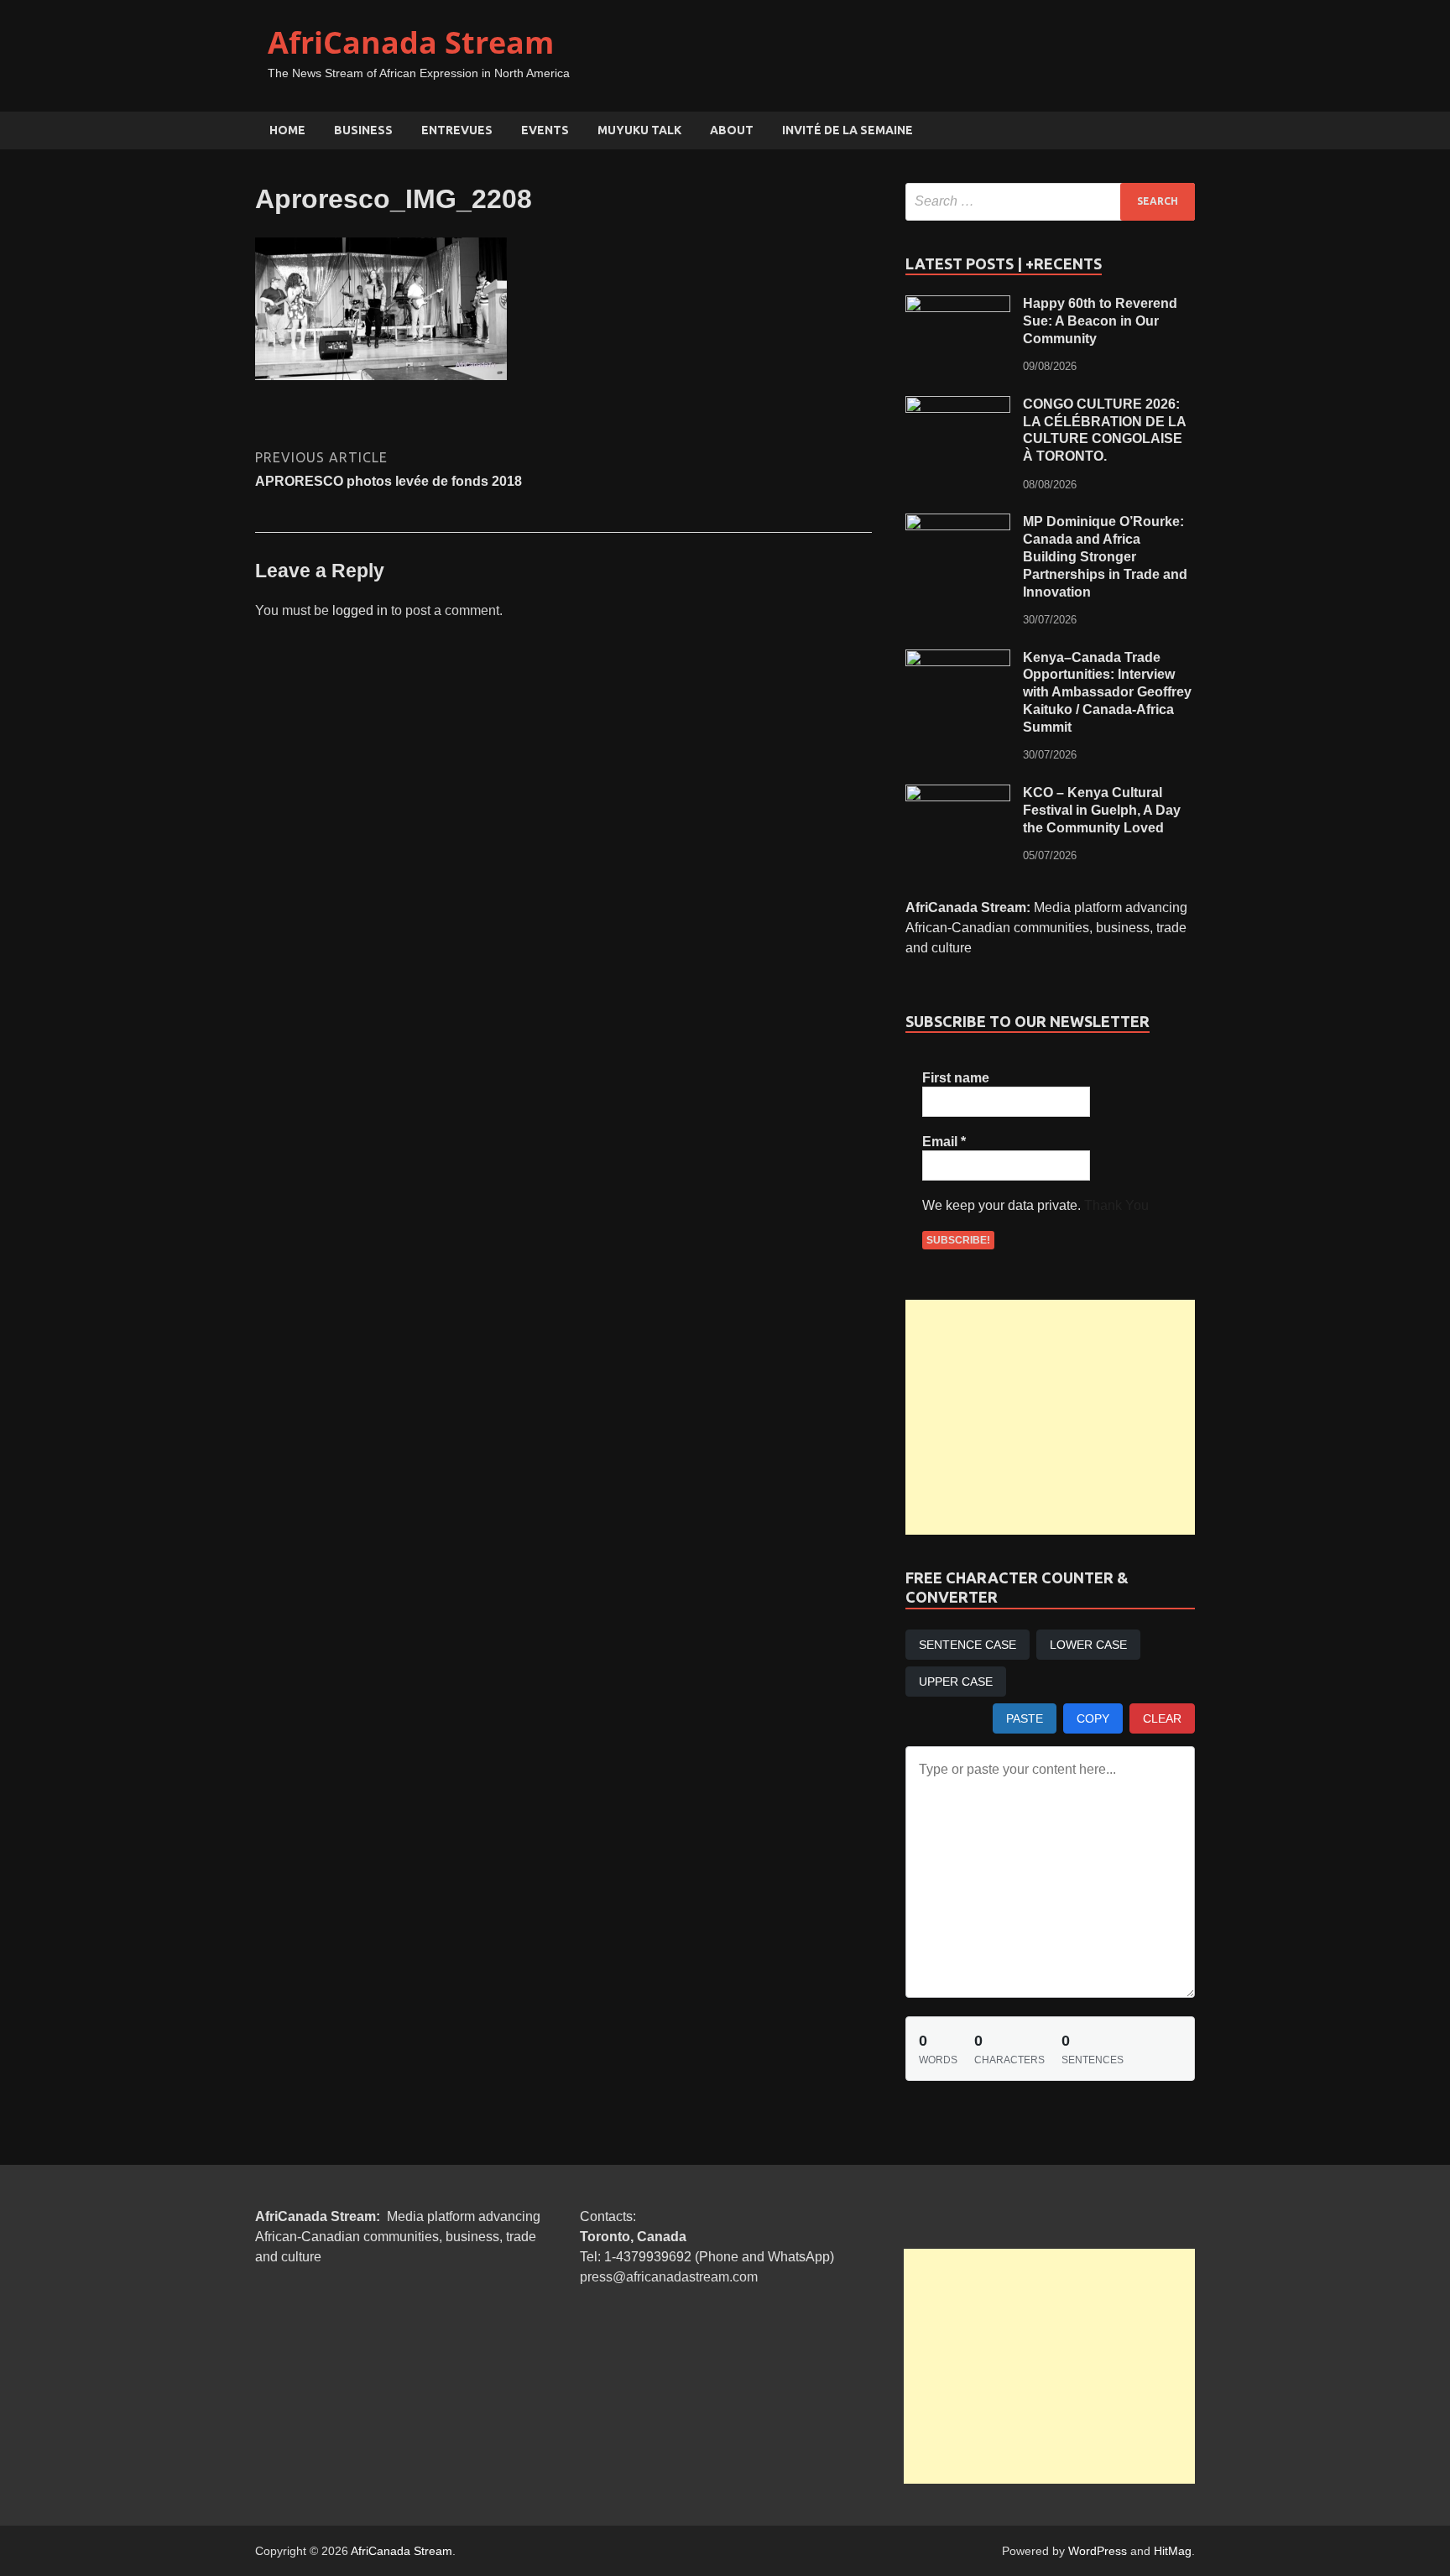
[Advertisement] (1050, 1417)
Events (545, 130)
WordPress (1098, 2551)
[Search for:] (1050, 202)
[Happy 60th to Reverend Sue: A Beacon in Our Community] (958, 305)
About (732, 130)
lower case (1088, 1645)
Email (944, 1142)
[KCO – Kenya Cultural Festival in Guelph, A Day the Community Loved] (958, 794)
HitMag (1173, 2551)
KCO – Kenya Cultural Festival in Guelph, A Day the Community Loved (1102, 810)
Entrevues (457, 130)
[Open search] (1187, 131)
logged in (360, 610)
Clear (1162, 1718)
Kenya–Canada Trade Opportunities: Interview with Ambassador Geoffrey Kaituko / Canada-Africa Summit (1107, 692)
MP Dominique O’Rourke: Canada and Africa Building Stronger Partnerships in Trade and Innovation (1105, 556)
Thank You (1116, 1205)
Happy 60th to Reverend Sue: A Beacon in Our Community (1100, 321)
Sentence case (968, 1645)
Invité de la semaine (848, 130)
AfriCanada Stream (411, 42)
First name (956, 1078)
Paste (1025, 1718)
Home (287, 130)
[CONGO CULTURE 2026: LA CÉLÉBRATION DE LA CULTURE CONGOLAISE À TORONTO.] (958, 406)
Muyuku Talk (639, 130)
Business (363, 130)
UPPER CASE (956, 1682)
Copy (1093, 1718)
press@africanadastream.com (669, 2277)
